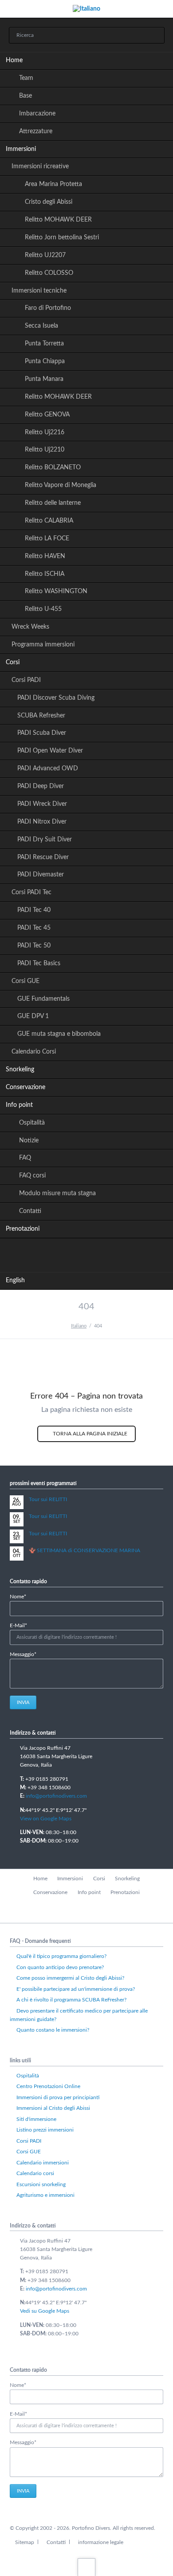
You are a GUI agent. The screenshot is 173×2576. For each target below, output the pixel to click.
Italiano (79, 1326)
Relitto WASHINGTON (56, 591)
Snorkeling (20, 1070)
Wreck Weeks (30, 627)
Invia (23, 1702)
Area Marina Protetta (53, 184)
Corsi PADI (26, 680)
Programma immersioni (43, 645)
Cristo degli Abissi (49, 202)
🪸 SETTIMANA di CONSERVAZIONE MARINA (85, 1550)
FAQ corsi (32, 1176)
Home (14, 60)
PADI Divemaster (41, 875)
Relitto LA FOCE (47, 539)
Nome (24, 1597)
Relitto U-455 (43, 609)
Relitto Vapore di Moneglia (61, 485)
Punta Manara (44, 379)
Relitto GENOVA (47, 415)
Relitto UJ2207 (45, 255)
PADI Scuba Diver (42, 733)
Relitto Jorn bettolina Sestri (62, 238)
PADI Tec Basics (39, 963)
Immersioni (21, 149)
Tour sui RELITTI (48, 1499)
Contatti (30, 1211)
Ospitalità (32, 1123)
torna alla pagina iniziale (89, 1434)
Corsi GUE (26, 981)
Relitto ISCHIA (45, 574)
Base (26, 96)
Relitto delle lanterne (53, 503)
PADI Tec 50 (34, 946)
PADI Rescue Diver (43, 857)
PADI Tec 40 (34, 910)
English (15, 1280)
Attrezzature (36, 131)
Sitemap (25, 2542)
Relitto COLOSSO (49, 273)
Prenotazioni (23, 1229)
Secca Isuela (41, 326)
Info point (19, 1105)
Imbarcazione (37, 114)
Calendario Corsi (34, 1052)
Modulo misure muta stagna (57, 1193)
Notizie (29, 1141)
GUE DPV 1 (33, 1016)
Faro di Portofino (48, 308)
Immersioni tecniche (39, 291)
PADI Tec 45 (34, 928)
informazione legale (101, 2542)
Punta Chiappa (45, 361)
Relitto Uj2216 (45, 432)
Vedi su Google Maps (45, 2311)
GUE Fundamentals (43, 999)
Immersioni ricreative (40, 166)
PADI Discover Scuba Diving (56, 698)
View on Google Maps (46, 1819)
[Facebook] (67, 1253)
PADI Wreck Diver (42, 804)
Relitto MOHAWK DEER (58, 220)
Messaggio (24, 1655)
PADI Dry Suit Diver (45, 840)
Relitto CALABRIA (49, 521)
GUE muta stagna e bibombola (59, 1034)
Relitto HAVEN (45, 556)
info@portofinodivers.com (56, 1796)
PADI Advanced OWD (48, 769)
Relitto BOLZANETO (53, 468)
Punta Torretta (44, 344)
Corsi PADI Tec (31, 892)
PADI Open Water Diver (50, 751)
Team (26, 78)
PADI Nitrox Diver (42, 822)
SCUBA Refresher (41, 716)
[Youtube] (86, 1253)
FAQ (25, 1158)
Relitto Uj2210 (45, 450)
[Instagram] (106, 1253)
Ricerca (155, 36)
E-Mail (24, 1626)
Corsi (13, 662)
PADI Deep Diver (41, 786)
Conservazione (26, 1087)
